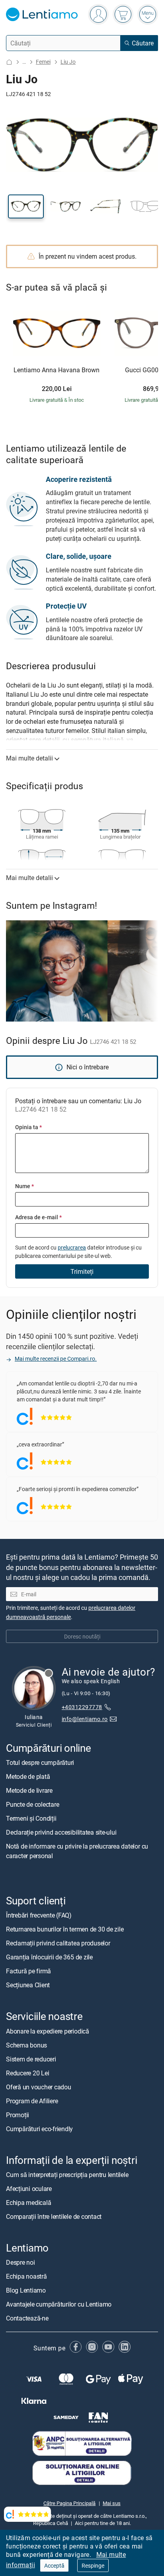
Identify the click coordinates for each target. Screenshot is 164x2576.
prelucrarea (72, 1247)
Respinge (93, 2565)
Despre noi (20, 2262)
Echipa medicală (28, 2203)
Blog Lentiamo (26, 2290)
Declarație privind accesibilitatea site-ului (61, 1833)
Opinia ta (28, 1127)
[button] (26, 206)
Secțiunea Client (28, 1985)
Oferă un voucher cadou (39, 2087)
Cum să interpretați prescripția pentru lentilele (67, 2175)
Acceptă (54, 2565)
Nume (24, 1186)
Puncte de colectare (32, 1805)
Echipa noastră (26, 2276)
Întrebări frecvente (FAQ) (39, 1916)
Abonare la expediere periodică (48, 2031)
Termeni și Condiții (31, 1819)
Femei (43, 62)
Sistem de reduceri (31, 2059)
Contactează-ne (27, 2318)
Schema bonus (26, 2045)
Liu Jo (68, 62)
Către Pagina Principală (69, 2503)
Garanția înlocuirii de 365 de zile (49, 1957)
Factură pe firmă (28, 1971)
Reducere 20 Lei (27, 2073)
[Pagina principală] (9, 62)
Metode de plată (28, 1777)
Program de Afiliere (32, 2101)
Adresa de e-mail (38, 1217)
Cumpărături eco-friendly (39, 2129)
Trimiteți (82, 1271)
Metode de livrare (29, 1791)
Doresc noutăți (82, 1636)
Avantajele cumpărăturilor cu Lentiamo (59, 2304)
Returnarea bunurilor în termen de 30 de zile (65, 1930)
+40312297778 (82, 1707)
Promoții (18, 2115)
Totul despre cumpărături (40, 1763)
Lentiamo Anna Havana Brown (57, 370)
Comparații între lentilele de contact (54, 2216)
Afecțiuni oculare (29, 2189)
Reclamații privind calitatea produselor (58, 1943)
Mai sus (112, 2503)
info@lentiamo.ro (85, 1719)
